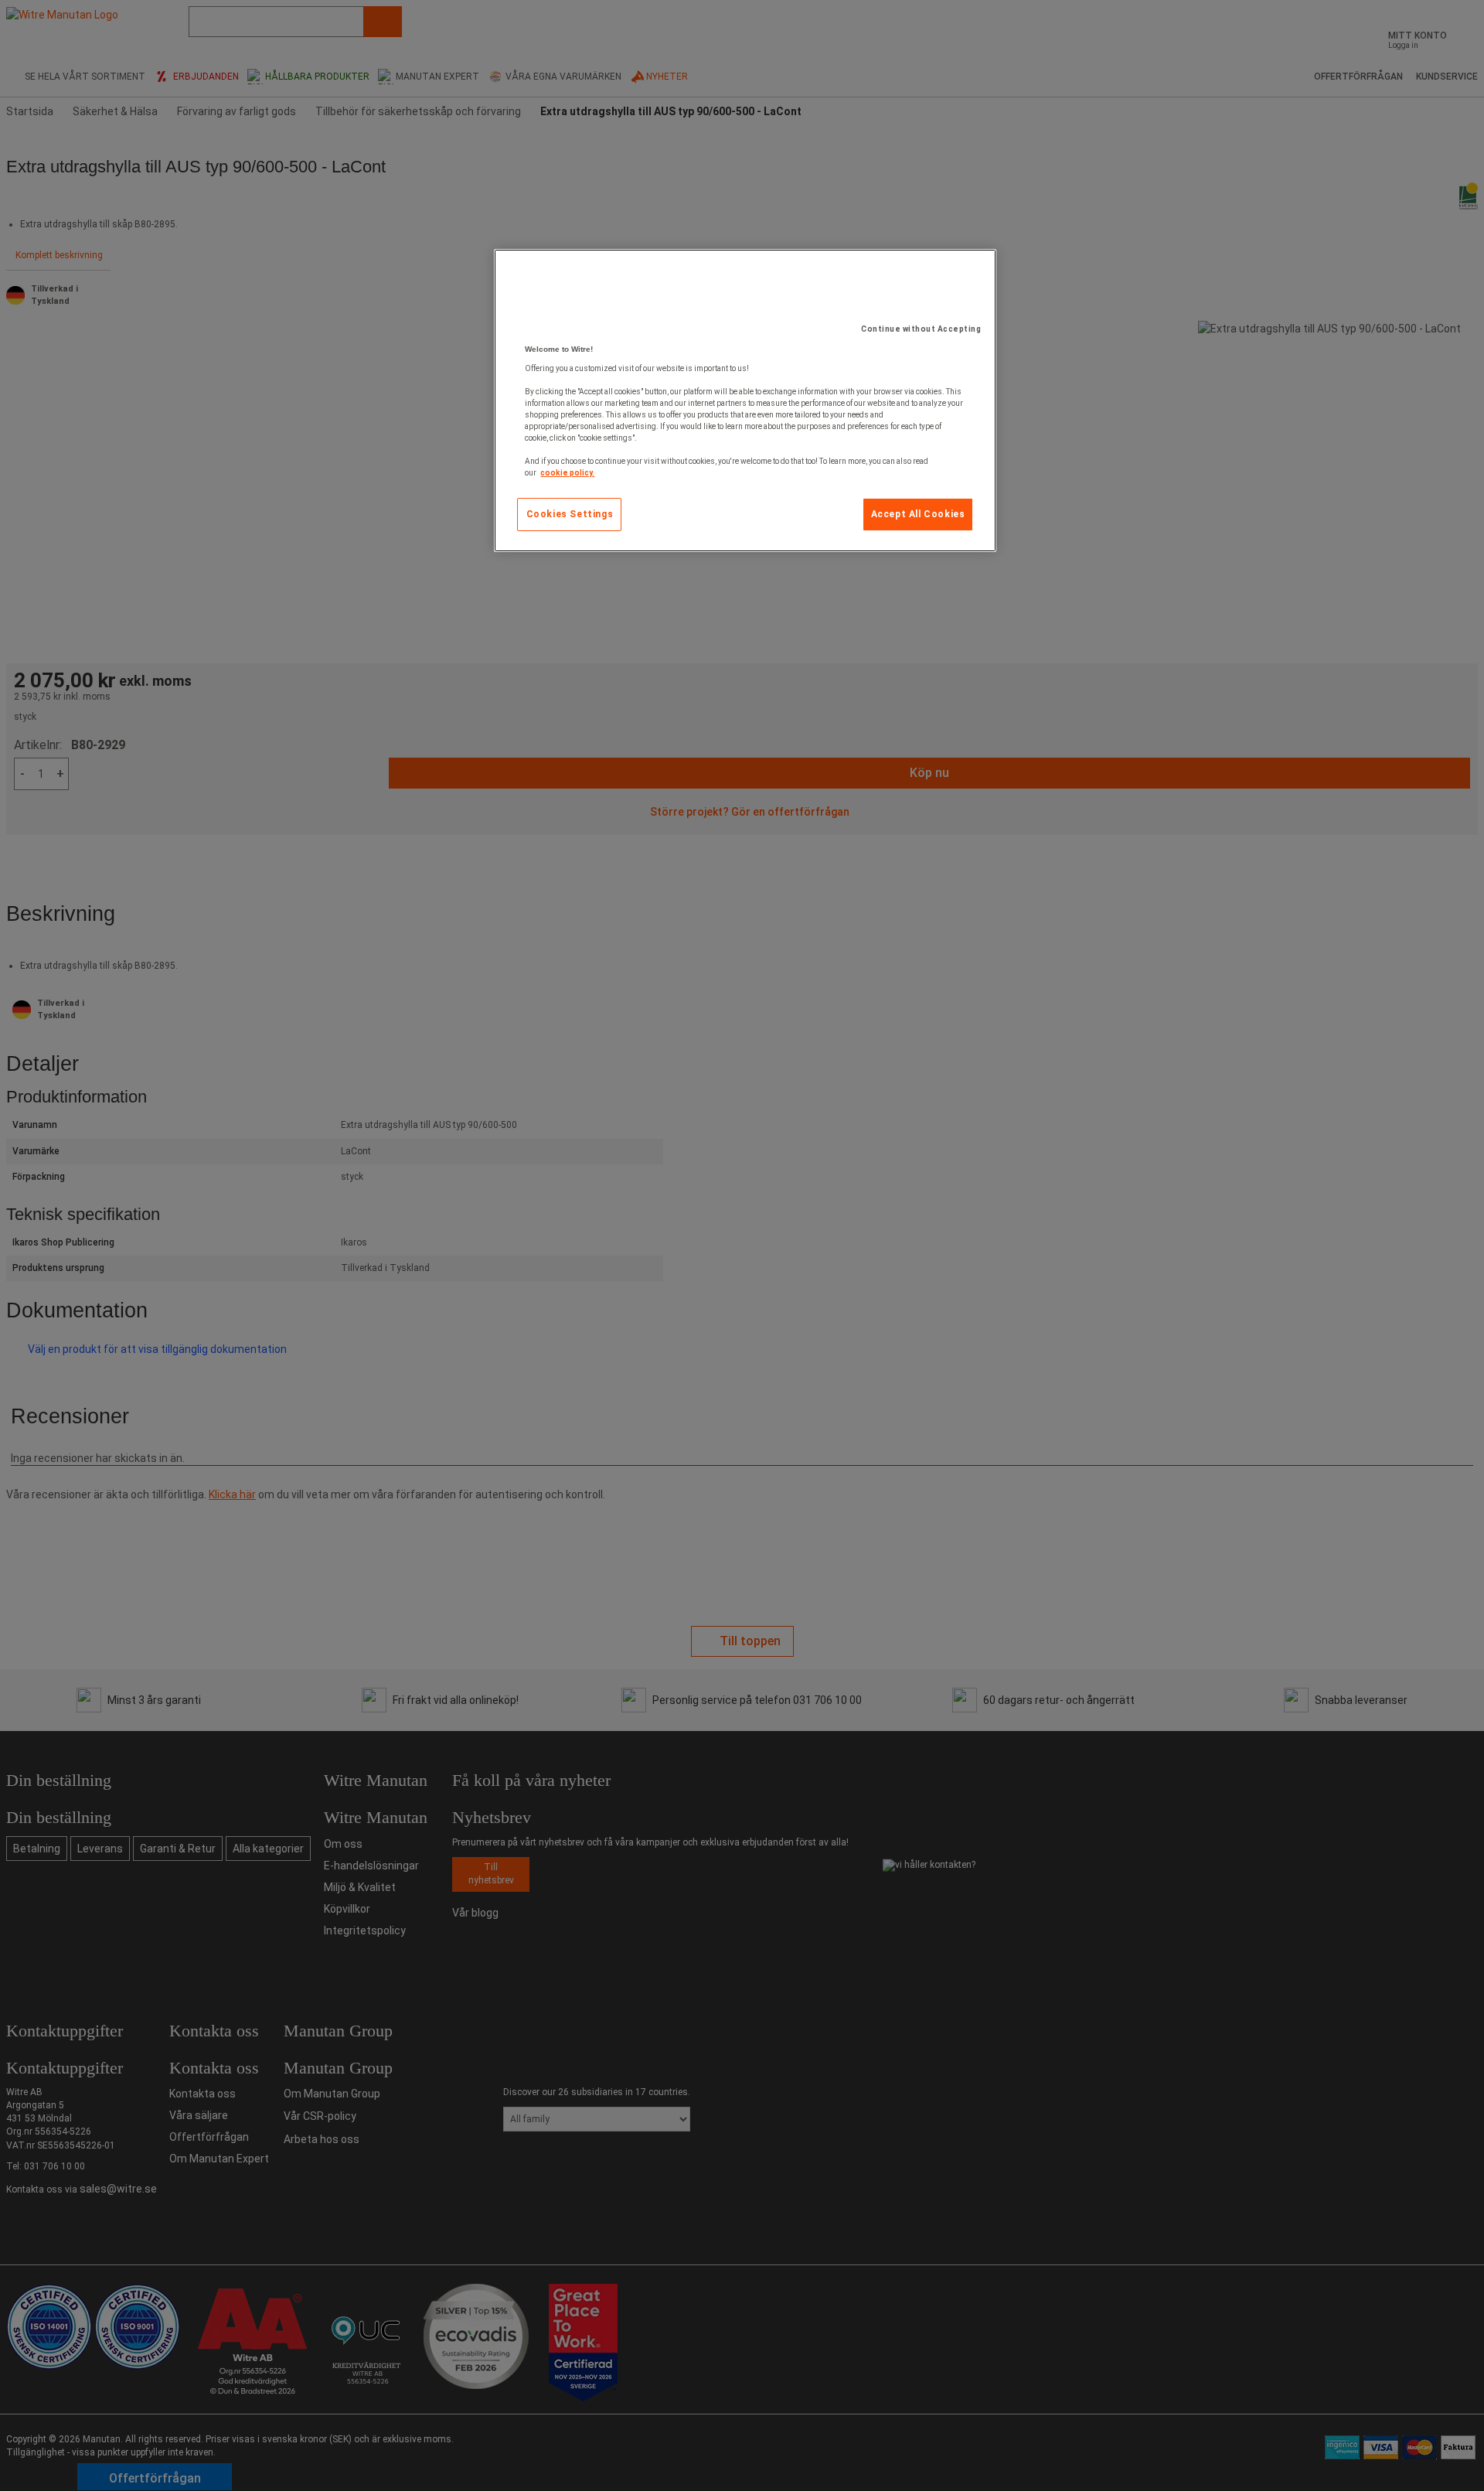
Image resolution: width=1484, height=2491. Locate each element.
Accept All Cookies (918, 514)
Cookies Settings (570, 514)
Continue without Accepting (921, 329)
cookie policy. (567, 473)
